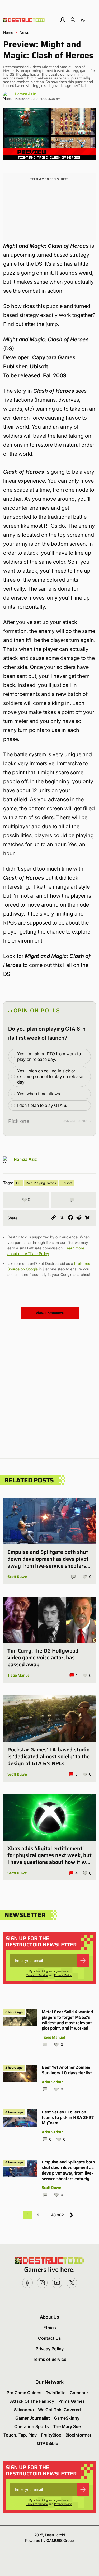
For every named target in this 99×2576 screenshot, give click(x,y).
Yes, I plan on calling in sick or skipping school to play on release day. (50, 1076)
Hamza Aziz (25, 94)
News (24, 33)
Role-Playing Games (41, 1183)
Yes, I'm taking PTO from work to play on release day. (49, 1056)
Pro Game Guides (24, 2393)
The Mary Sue (67, 2426)
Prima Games (72, 2401)
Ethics (50, 2328)
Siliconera (24, 2410)
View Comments (50, 1313)
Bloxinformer (78, 2435)
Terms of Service (37, 1975)
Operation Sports (32, 2426)
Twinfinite (56, 2393)
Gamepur (79, 2393)
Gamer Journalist (33, 2418)
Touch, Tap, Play (20, 2435)
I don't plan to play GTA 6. (42, 1105)
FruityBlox (51, 2435)
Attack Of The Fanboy (32, 2401)
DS (18, 1183)
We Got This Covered (59, 2410)
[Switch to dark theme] (83, 20)
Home (8, 33)
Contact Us (49, 2338)
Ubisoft (67, 1183)
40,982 (57, 2215)
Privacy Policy (63, 1975)
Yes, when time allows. (39, 1094)
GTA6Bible (48, 2443)
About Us (49, 2317)
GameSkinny (67, 2418)
